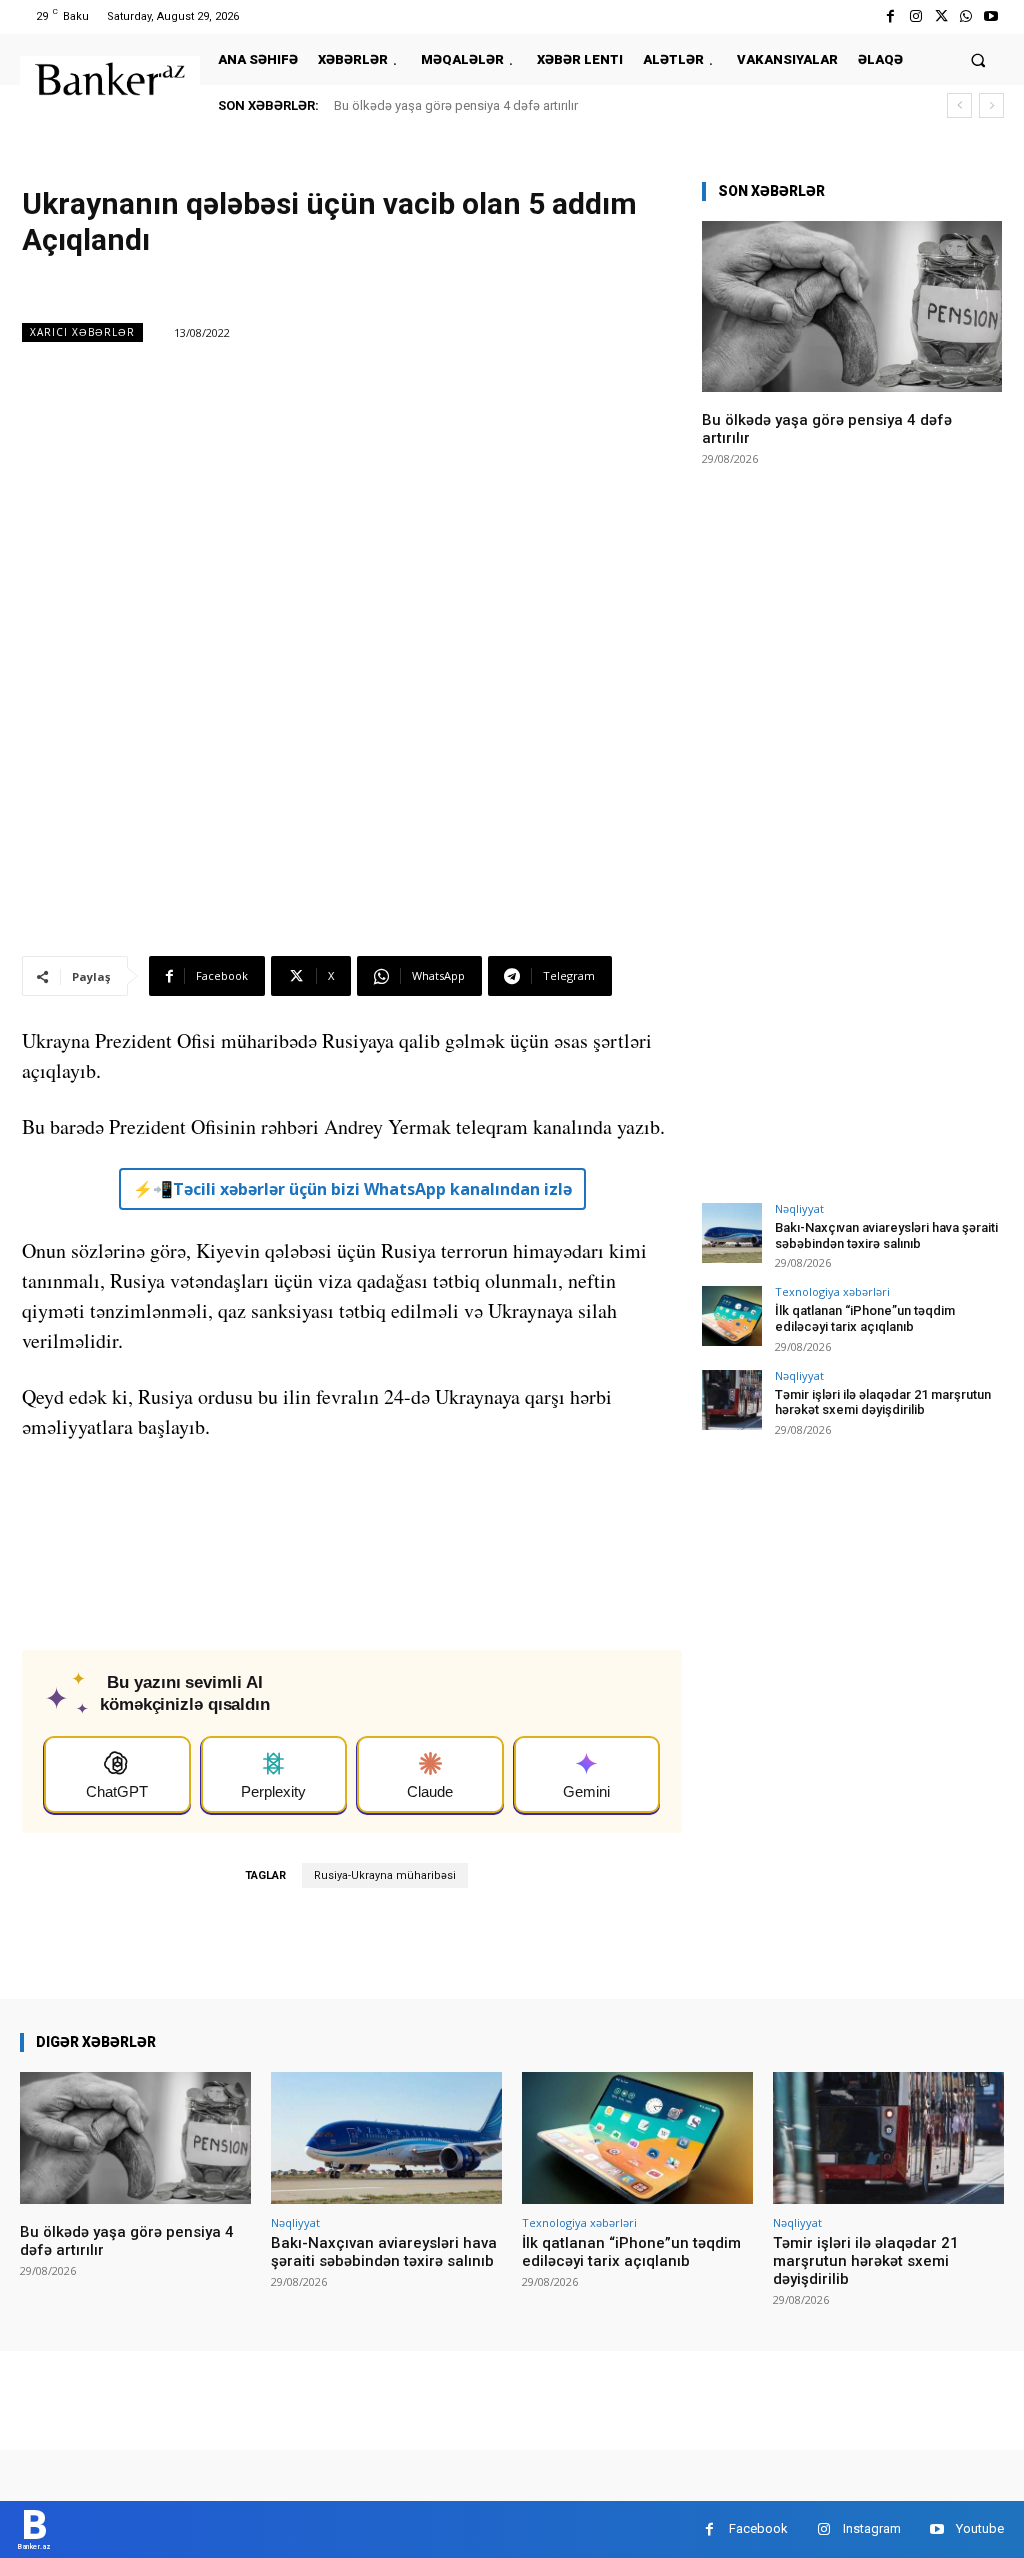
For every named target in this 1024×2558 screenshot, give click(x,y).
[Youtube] (991, 16)
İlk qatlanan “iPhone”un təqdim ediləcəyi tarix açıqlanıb (865, 1318)
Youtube (980, 2528)
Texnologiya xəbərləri (832, 1291)
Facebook (758, 2528)
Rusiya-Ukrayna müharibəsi (385, 1875)
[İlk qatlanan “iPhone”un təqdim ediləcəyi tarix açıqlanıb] (732, 1316)
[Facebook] (890, 16)
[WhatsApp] (966, 16)
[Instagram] (915, 16)
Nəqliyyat (799, 1208)
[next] (991, 105)
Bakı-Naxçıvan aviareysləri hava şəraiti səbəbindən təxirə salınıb (886, 1235)
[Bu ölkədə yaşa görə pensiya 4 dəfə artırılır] (852, 306)
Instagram (872, 2528)
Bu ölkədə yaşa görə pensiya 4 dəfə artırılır (456, 105)
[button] (978, 59)
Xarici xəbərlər (82, 332)
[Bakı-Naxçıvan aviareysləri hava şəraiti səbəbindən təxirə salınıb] (732, 1233)
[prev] (959, 105)
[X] (940, 16)
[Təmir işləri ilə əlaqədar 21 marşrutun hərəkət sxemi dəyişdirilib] (732, 1400)
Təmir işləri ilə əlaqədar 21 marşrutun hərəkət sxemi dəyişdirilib (883, 1402)
